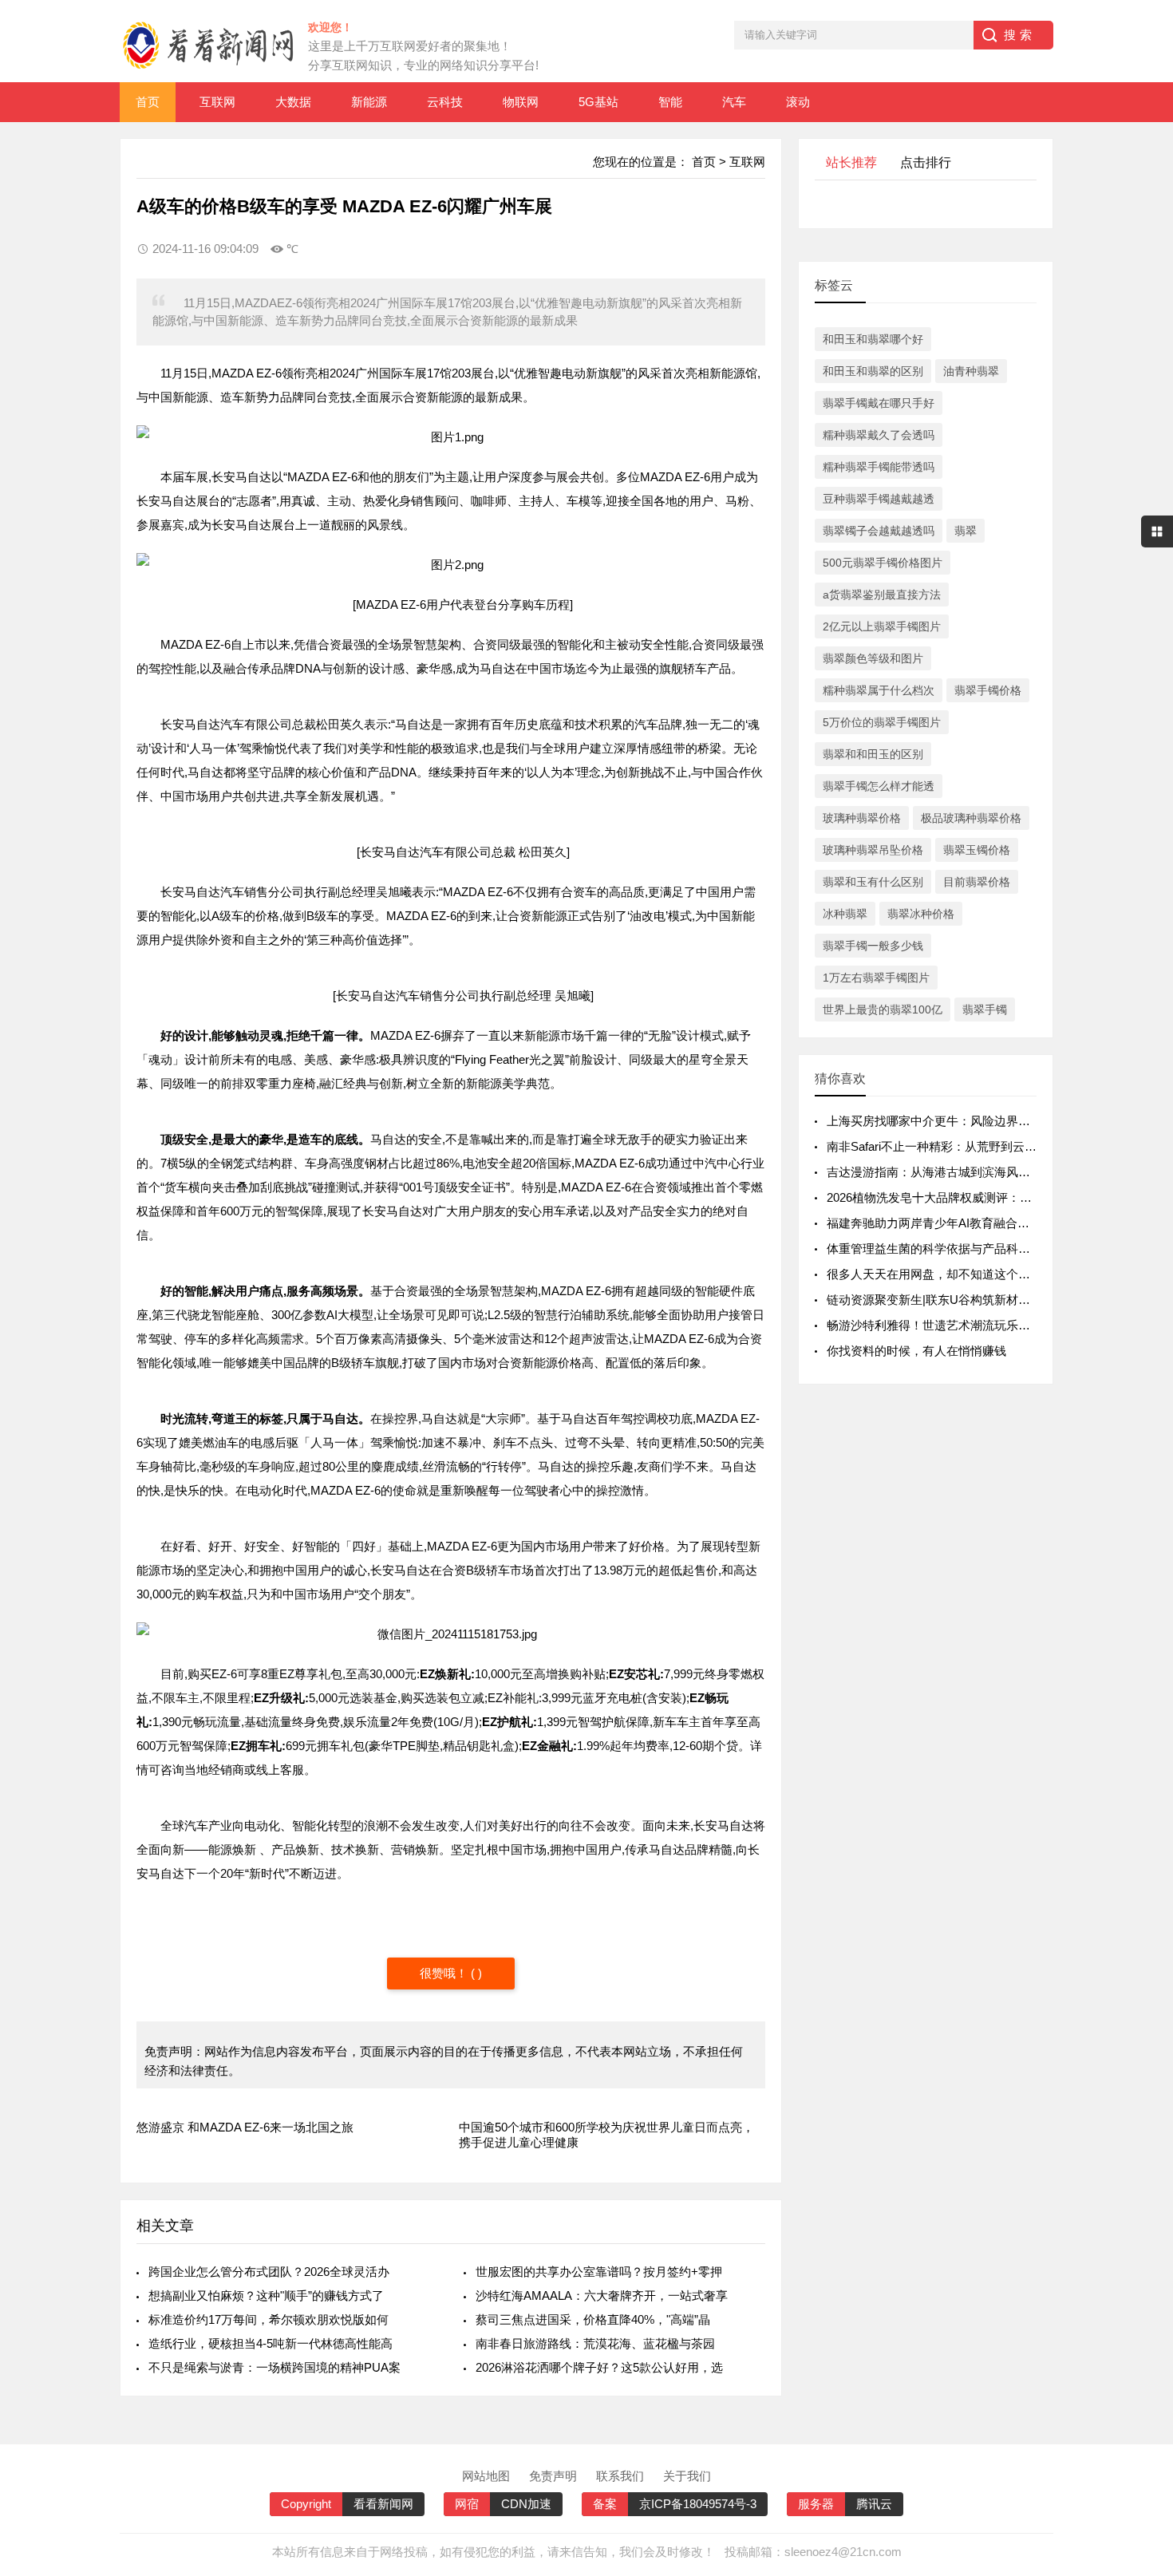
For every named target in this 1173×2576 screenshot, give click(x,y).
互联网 (217, 102)
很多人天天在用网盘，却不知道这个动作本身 (946, 1274)
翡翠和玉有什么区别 (873, 882)
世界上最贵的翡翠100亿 (883, 1009)
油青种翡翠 (971, 371)
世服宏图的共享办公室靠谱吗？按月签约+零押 (599, 2272)
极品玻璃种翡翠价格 (971, 818)
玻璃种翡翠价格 (862, 818)
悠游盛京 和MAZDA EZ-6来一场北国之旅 (245, 2127)
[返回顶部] (1140, 2301)
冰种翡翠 (845, 914)
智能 (670, 102)
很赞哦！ (445, 1973)
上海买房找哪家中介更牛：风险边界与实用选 (946, 1121)
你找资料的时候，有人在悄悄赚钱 (916, 1351)
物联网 (521, 102)
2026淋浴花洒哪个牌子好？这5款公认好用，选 (599, 2367)
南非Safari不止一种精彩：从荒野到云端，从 (944, 1146)
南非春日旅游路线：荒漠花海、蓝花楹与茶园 (595, 2343)
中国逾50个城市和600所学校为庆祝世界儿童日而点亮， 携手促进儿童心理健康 (606, 2135)
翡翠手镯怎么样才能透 (879, 786)
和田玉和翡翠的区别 (873, 371)
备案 (605, 2504)
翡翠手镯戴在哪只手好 (879, 403)
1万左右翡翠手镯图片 (876, 978)
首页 (148, 102)
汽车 (734, 102)
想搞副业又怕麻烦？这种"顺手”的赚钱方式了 (266, 2295)
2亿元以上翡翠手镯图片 (882, 626)
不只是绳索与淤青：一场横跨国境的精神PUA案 (274, 2367)
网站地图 (486, 2476)
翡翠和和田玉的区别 (873, 754)
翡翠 (966, 531)
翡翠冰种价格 (921, 914)
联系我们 (620, 2476)
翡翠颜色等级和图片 (873, 658)
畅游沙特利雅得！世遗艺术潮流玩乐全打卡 (940, 1325)
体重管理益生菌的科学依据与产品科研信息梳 (946, 1248)
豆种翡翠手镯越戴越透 (879, 499)
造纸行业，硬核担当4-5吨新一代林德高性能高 (271, 2343)
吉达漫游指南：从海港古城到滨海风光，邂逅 (946, 1172)
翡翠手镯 (985, 1009)
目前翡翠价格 (977, 882)
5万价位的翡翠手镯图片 (882, 722)
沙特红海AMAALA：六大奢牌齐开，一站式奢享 (602, 2295)
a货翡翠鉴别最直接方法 (882, 595)
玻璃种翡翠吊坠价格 (873, 850)
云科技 (445, 102)
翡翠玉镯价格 (977, 850)
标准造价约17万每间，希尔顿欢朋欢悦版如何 (269, 2319)
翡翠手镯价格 (988, 690)
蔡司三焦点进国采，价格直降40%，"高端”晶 (593, 2319)
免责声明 (553, 2476)
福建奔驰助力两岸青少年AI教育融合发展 (934, 1223)
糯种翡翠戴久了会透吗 (879, 435)
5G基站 (598, 102)
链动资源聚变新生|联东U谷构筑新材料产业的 (946, 1300)
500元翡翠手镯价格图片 (883, 563)
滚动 (798, 102)
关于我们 (687, 2476)
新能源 (369, 102)
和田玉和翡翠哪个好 (873, 339)
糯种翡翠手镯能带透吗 (879, 467)
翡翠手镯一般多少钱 (873, 946)
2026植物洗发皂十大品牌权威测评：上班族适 (947, 1197)
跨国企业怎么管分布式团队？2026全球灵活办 (269, 2272)
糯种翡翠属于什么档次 (879, 690)
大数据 (293, 102)
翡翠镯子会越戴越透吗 (879, 531)
